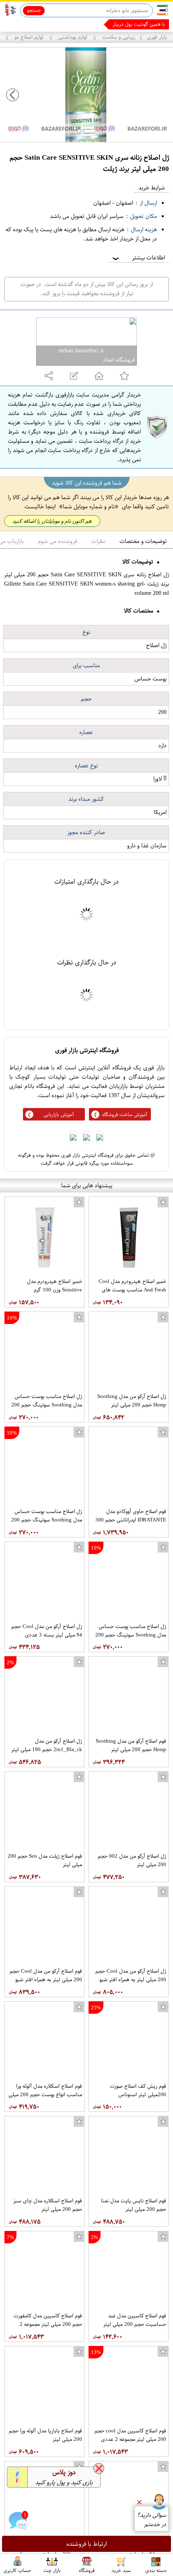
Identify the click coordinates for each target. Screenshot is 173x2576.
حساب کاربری (17, 2570)
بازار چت (52, 2570)
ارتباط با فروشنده (87, 2544)
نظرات (98, 541)
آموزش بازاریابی (59, 1114)
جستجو (34, 10)
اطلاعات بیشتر (138, 258)
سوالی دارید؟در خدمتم (151, 2520)
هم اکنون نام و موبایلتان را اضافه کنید (52, 521)
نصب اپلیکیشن (25, 24)
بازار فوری (157, 37)
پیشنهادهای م (151, 24)
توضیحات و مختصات (143, 541)
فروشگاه (87, 2570)
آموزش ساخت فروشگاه (125, 1114)
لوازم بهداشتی (73, 37)
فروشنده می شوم (58, 541)
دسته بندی (156, 2570)
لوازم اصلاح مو (29, 37)
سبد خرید (121, 2570)
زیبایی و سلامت (118, 37)
